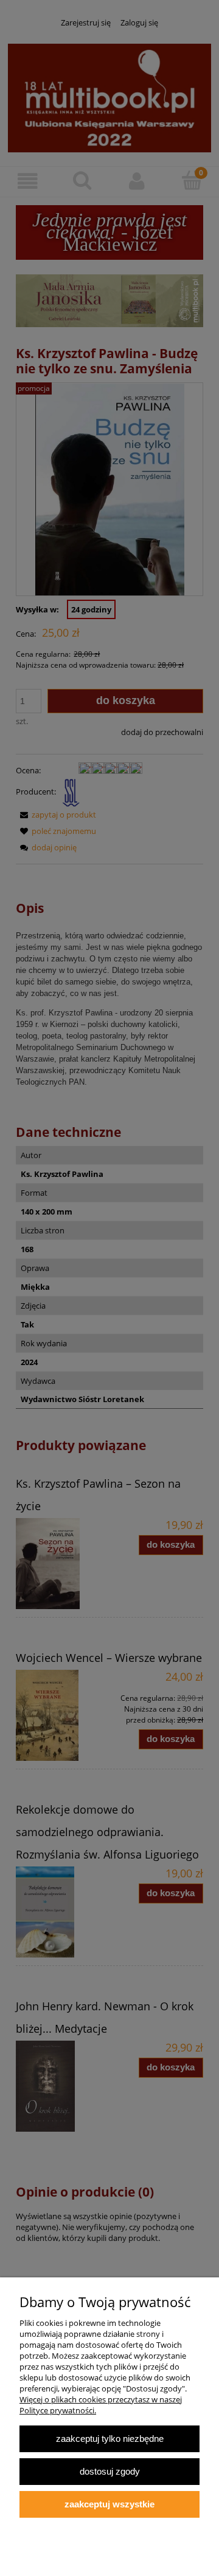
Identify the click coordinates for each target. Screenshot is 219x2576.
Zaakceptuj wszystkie (109, 2504)
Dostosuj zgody (110, 2471)
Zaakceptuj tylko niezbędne (110, 2439)
